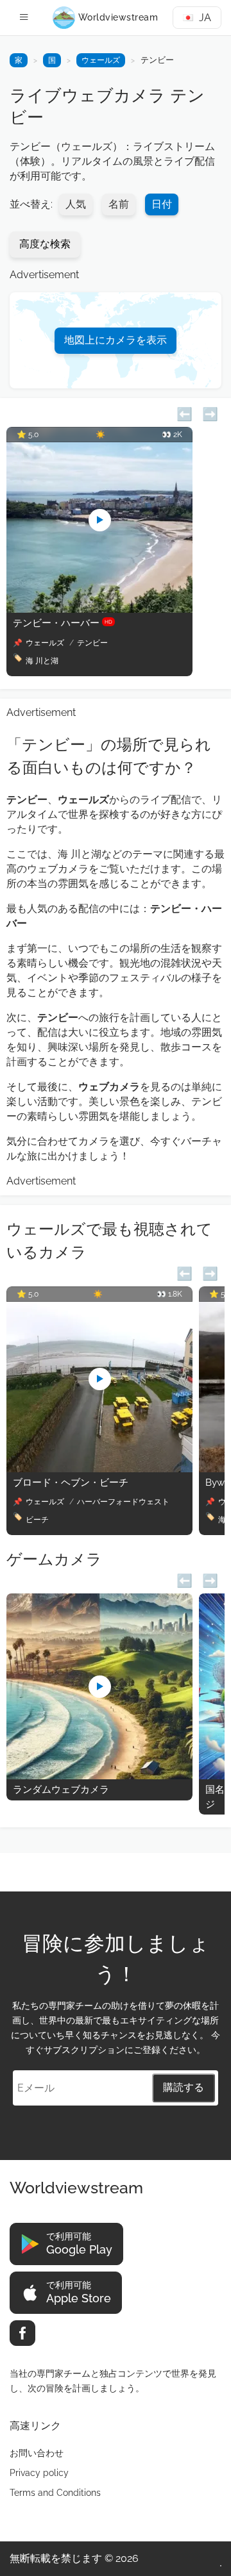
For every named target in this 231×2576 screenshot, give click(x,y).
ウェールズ (101, 60)
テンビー (92, 643)
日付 (162, 204)
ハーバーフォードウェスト (123, 1502)
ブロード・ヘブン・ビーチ (71, 1483)
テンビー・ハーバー (63, 623)
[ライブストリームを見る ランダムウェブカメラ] (99, 1776)
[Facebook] (22, 2333)
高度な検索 (45, 244)
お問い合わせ (37, 2453)
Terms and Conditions (55, 2493)
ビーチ (37, 1520)
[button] (184, 412)
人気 (76, 204)
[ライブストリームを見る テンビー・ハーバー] (99, 609)
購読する (184, 2087)
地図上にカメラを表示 (116, 340)
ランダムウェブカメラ (61, 1790)
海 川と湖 (42, 661)
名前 (119, 204)
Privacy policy (39, 2473)
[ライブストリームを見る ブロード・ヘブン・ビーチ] (99, 1469)
